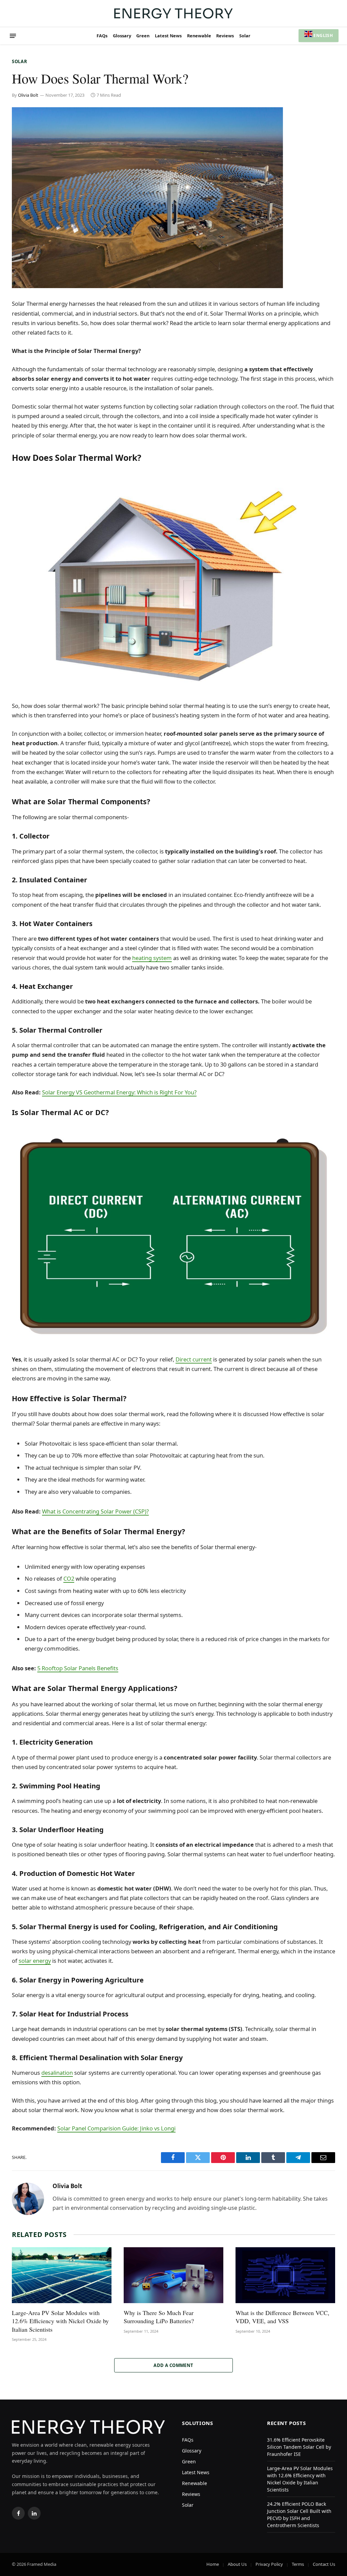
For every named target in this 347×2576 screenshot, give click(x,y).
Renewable (199, 36)
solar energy (35, 1961)
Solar (245, 36)
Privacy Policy (269, 2564)
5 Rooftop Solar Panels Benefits (78, 1668)
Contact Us (324, 2564)
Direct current (194, 1359)
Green (143, 36)
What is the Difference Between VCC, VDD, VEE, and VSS (282, 2317)
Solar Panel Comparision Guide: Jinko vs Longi (116, 2128)
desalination (57, 2073)
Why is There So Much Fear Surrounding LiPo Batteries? (159, 2317)
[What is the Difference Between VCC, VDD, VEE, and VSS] (285, 2275)
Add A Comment (173, 2365)
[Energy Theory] (173, 13)
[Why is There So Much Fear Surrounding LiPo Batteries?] (173, 2275)
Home (213, 2564)
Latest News (168, 36)
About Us (237, 2564)
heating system (152, 958)
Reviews (225, 36)
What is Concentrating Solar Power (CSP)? (95, 1511)
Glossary (122, 36)
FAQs (102, 36)
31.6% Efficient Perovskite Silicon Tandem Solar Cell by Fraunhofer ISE (299, 2447)
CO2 (69, 1578)
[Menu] (13, 36)
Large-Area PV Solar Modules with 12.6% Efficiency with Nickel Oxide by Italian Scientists (60, 2321)
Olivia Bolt (28, 95)
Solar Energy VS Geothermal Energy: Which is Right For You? (119, 1092)
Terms (298, 2564)
